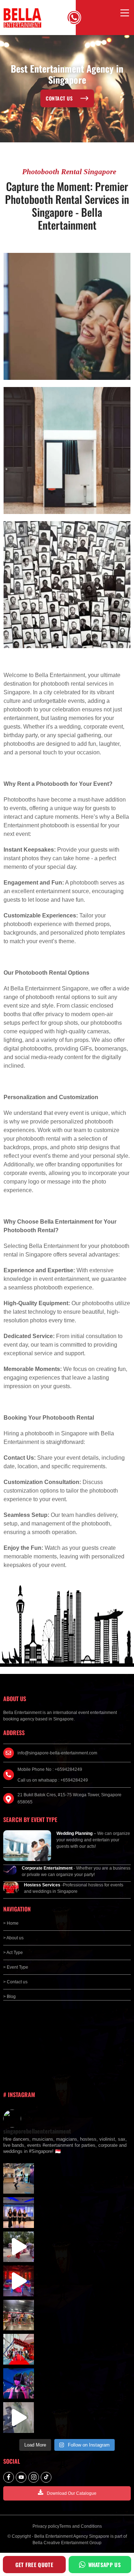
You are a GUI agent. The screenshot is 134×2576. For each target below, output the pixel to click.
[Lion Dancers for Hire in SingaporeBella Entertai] (19, 2247)
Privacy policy (46, 2526)
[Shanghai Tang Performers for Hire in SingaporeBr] (19, 2281)
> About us (13, 1938)
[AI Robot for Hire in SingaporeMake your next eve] (19, 2179)
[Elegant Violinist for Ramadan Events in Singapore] (19, 2384)
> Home (11, 1923)
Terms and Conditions (81, 2526)
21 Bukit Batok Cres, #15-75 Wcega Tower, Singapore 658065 (70, 1798)
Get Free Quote (34, 2565)
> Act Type (13, 1953)
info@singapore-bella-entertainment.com (57, 1753)
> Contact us (15, 1982)
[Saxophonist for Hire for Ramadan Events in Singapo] (19, 2418)
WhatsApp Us (105, 2565)
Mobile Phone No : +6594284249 (50, 1769)
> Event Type (16, 1967)
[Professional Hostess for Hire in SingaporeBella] (19, 2213)
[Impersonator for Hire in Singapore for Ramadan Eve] (19, 2349)
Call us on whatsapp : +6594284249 (53, 1780)
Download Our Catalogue (72, 2493)
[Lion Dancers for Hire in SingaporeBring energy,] (19, 2315)
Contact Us (59, 98)
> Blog (9, 1997)
